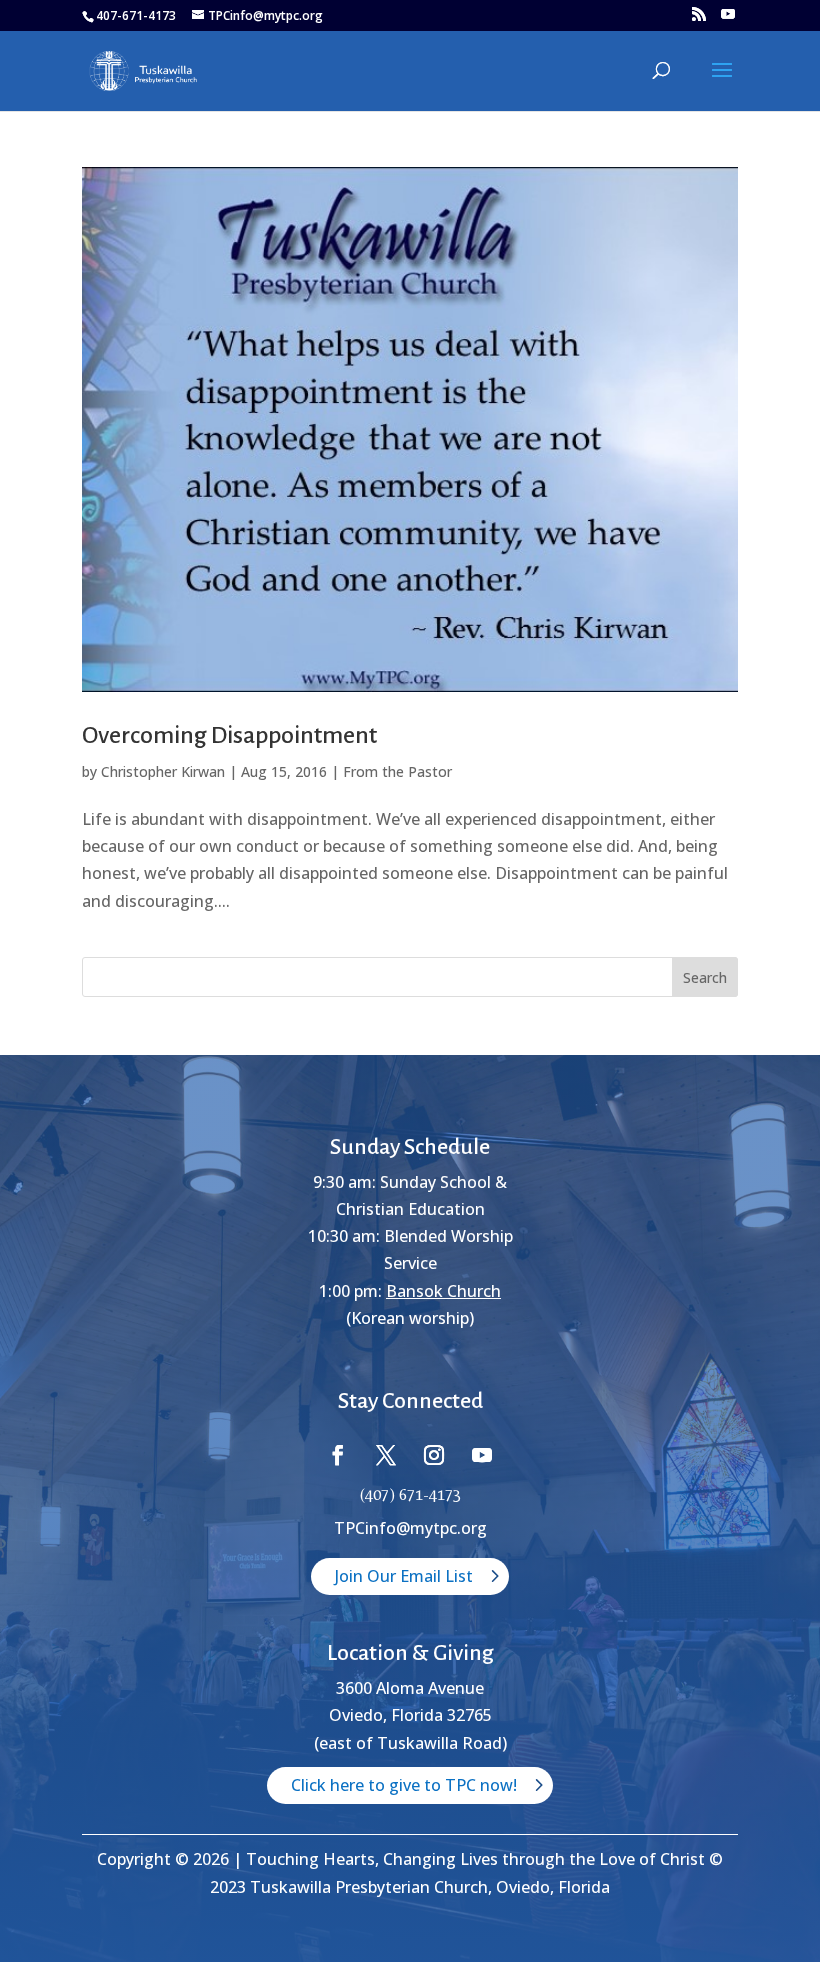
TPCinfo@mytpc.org (410, 1528)
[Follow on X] (386, 1455)
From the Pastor (397, 771)
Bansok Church (443, 1291)
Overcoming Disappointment (229, 735)
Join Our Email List (404, 1576)
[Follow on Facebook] (338, 1455)
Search (705, 977)
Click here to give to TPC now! (404, 1785)
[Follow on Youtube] (482, 1455)
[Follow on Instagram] (434, 1455)
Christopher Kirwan (163, 771)
